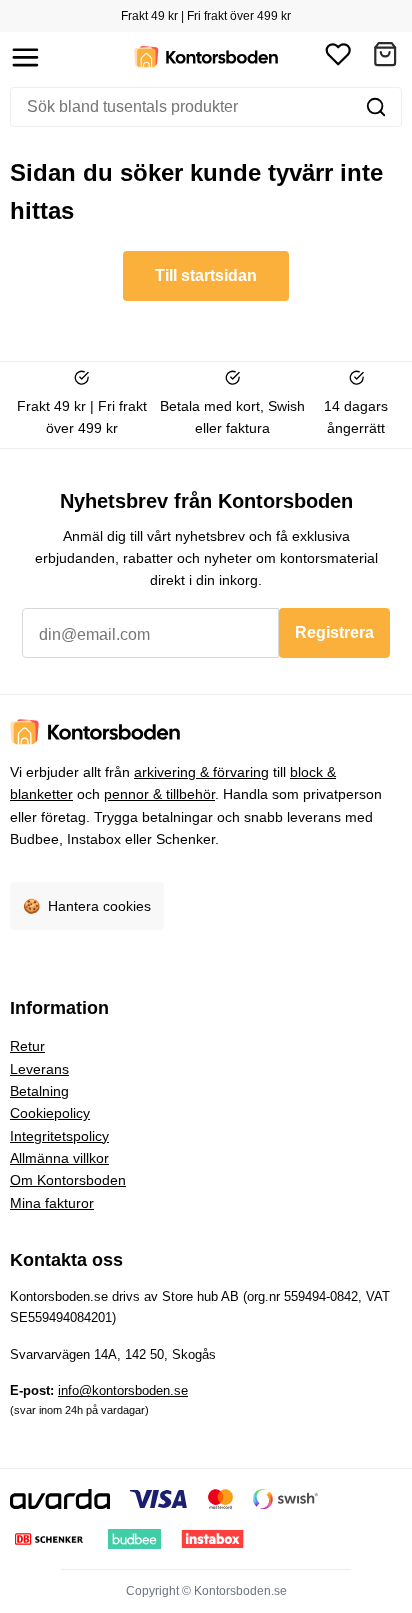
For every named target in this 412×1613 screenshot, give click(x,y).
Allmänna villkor (59, 1158)
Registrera (334, 632)
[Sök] (376, 107)
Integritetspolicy (59, 1136)
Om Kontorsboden (68, 1180)
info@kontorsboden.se (123, 1390)
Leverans (39, 1069)
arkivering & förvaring (201, 772)
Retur (27, 1046)
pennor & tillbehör (159, 794)
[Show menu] (25, 57)
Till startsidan (206, 275)
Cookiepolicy (50, 1113)
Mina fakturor (52, 1203)
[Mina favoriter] (338, 57)
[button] (385, 57)
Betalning (39, 1091)
